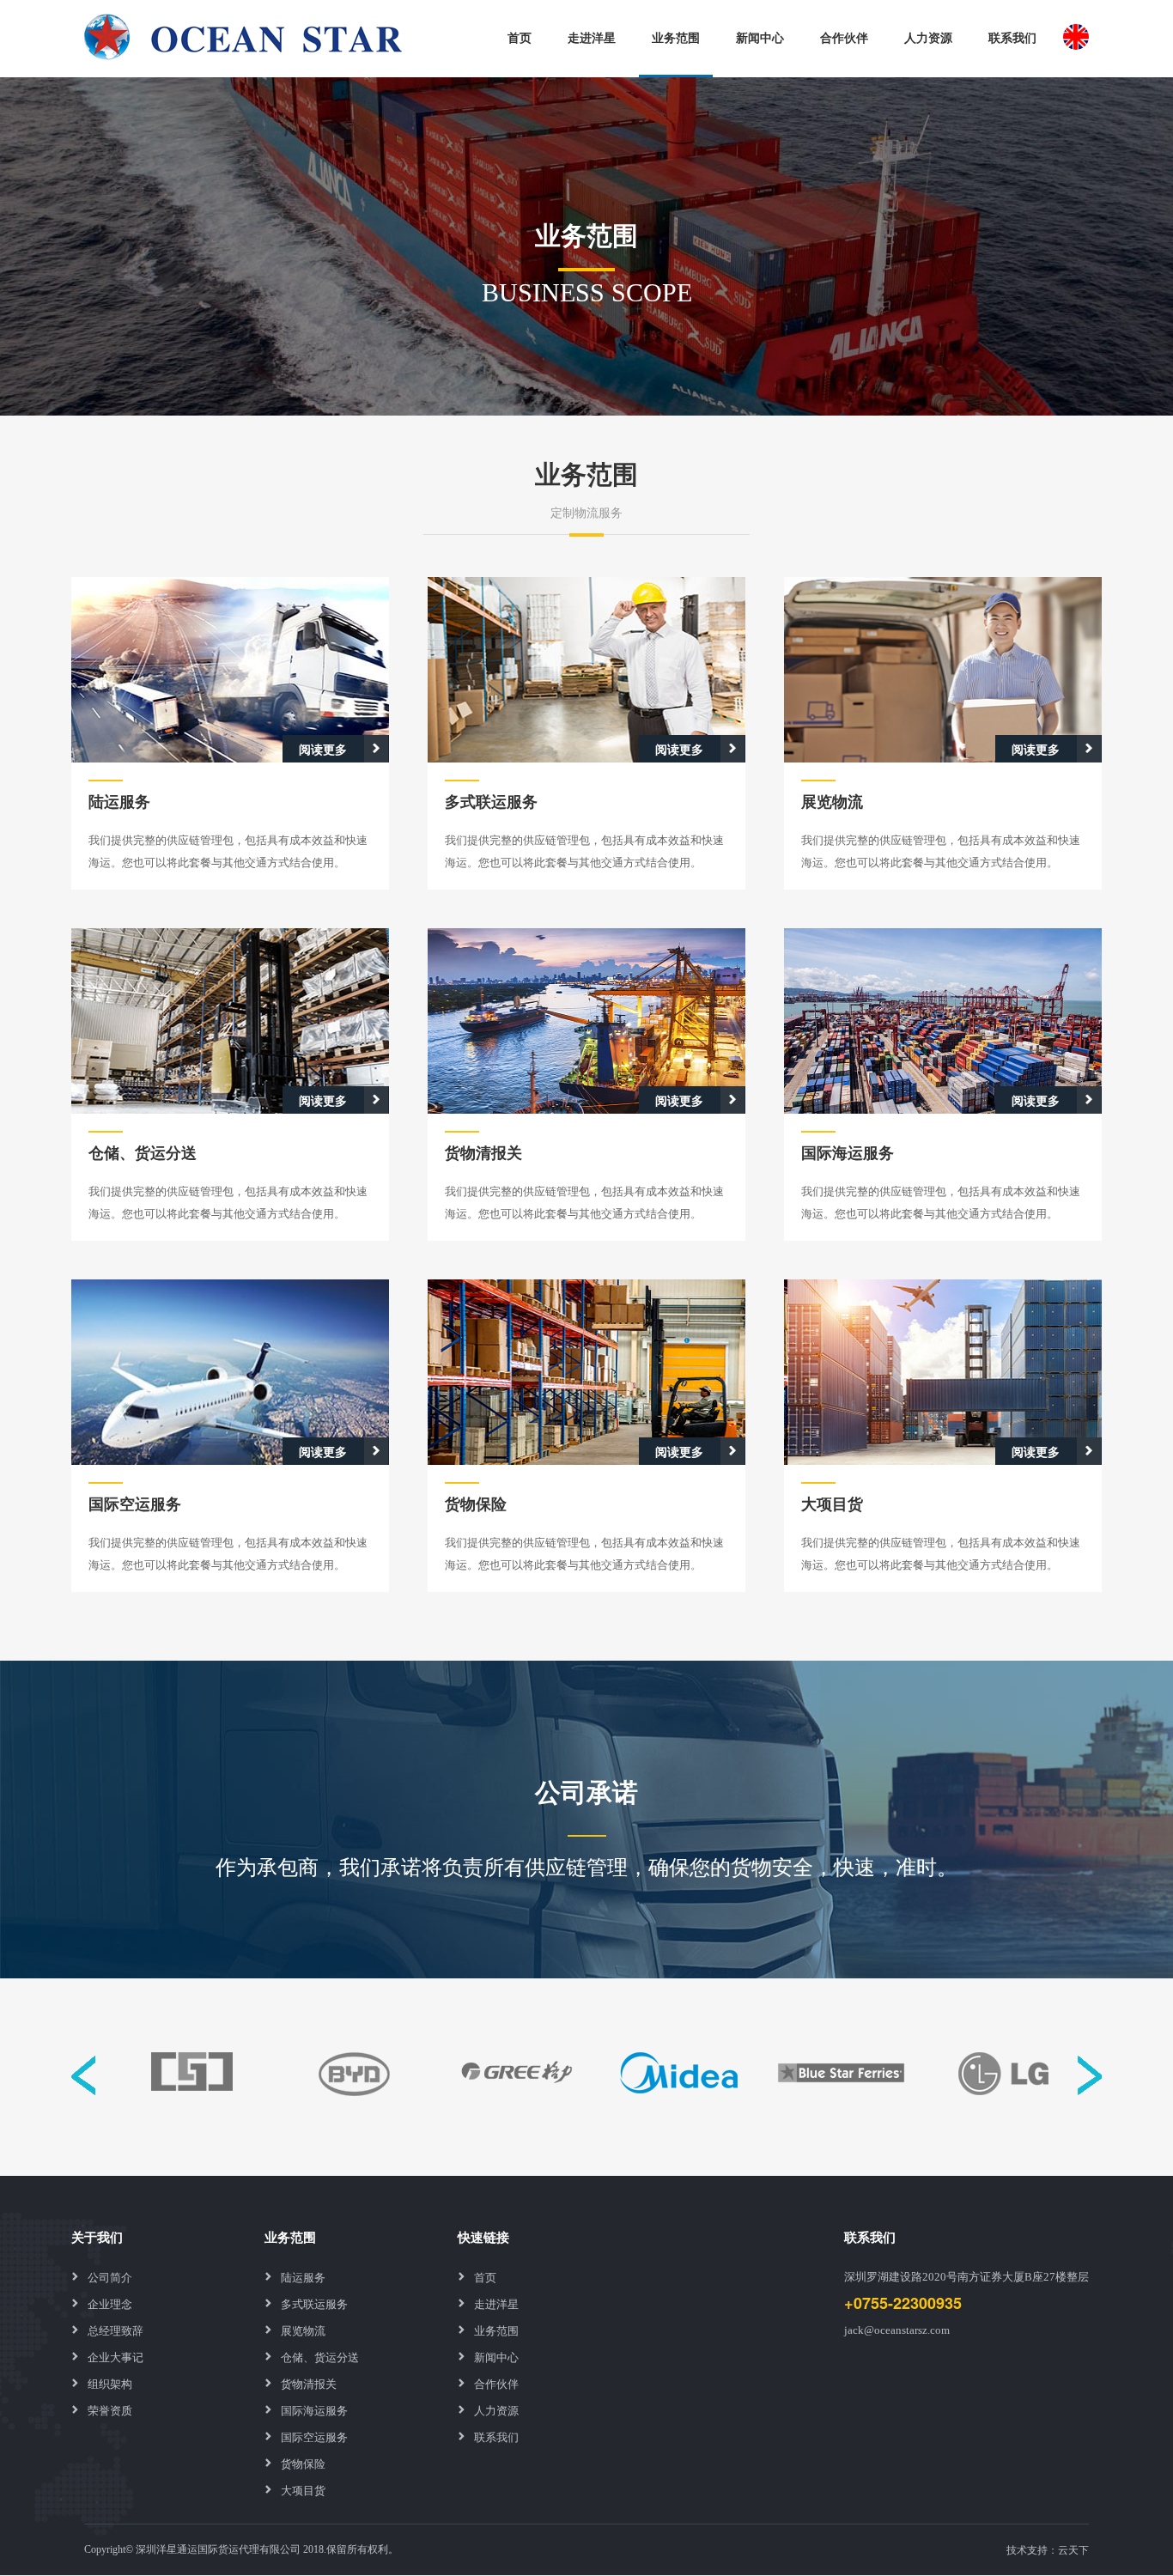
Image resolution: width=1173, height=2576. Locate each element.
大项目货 (303, 2490)
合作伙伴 (844, 37)
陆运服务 (303, 2277)
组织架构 (110, 2383)
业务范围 (676, 37)
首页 (520, 37)
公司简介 (110, 2277)
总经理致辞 (115, 2330)
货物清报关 (309, 2383)
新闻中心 (760, 37)
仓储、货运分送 (320, 2357)
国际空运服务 (314, 2436)
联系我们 (1012, 37)
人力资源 (928, 37)
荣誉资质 (110, 2410)
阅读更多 (323, 749)
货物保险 (303, 2463)
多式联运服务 (314, 2303)
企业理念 (110, 2303)
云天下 (1073, 2549)
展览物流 (303, 2330)
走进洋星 (592, 37)
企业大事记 (115, 2357)
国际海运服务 (314, 2410)
